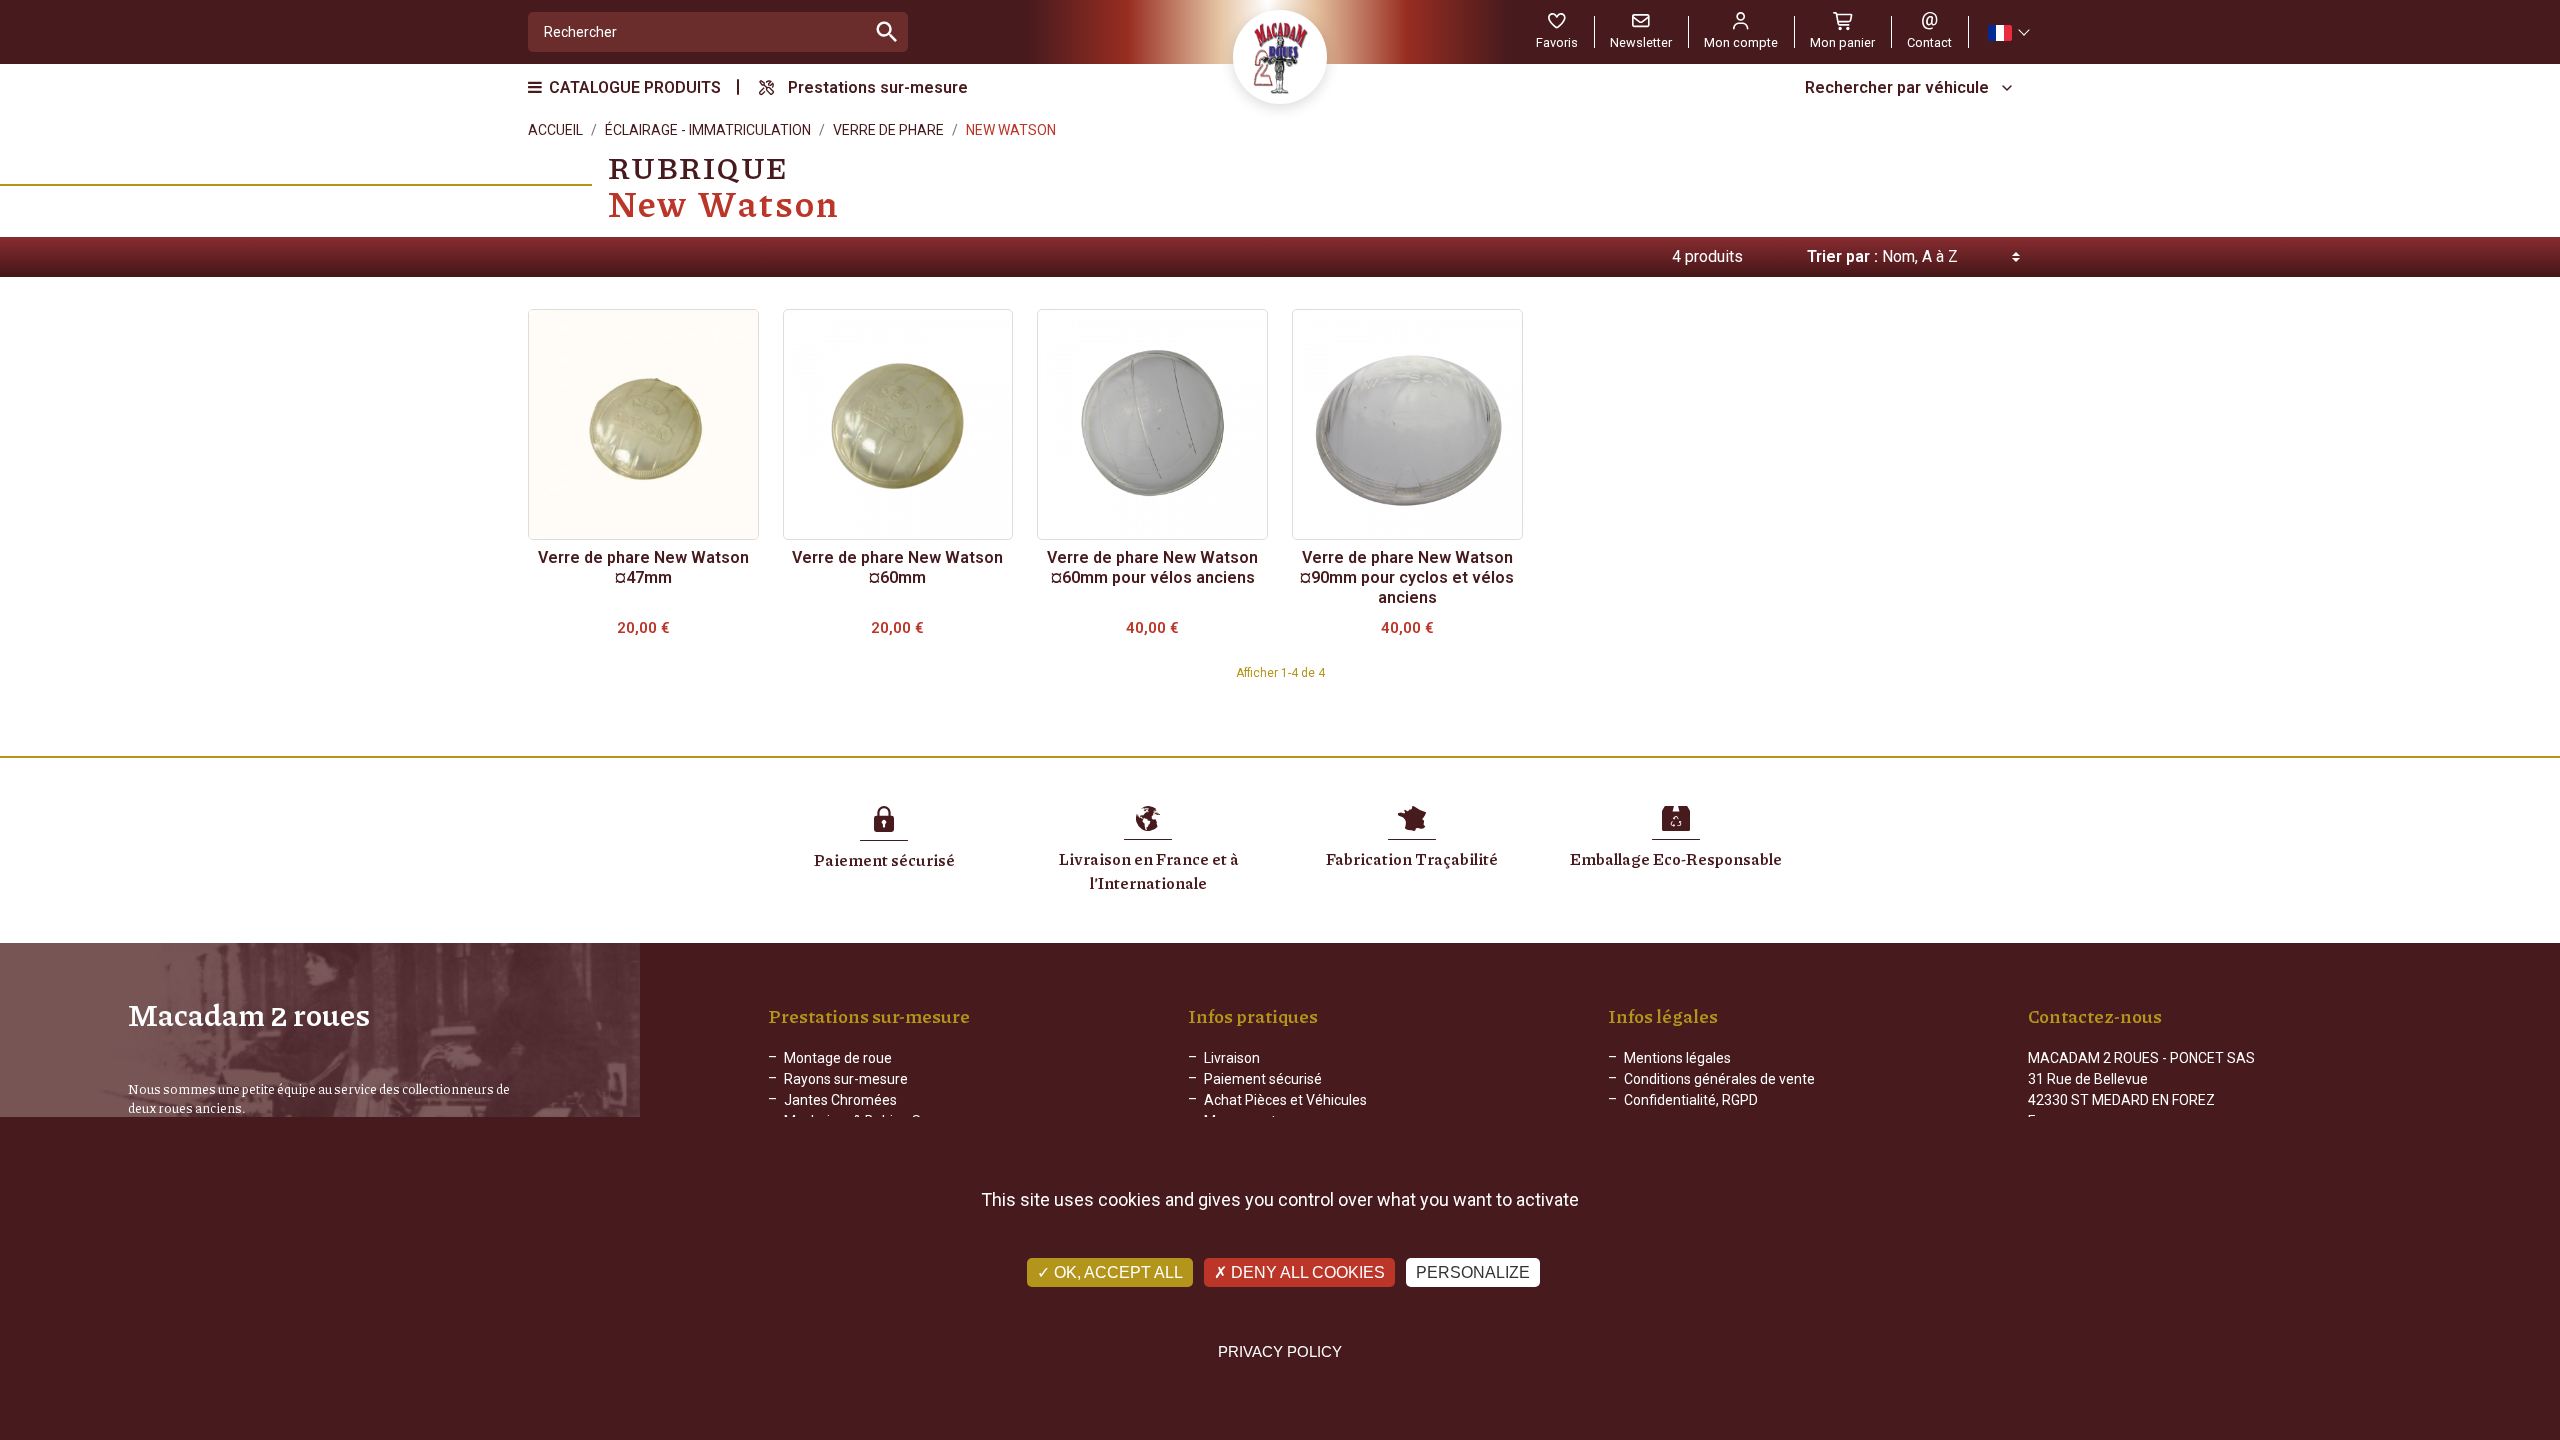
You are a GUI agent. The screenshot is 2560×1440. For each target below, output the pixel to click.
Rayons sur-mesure (846, 1079)
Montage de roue (838, 1058)
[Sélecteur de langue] (2008, 32)
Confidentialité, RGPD (1691, 1100)
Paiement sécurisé (1263, 1079)
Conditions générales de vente (1719, 1079)
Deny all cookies (1306, 1272)
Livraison (1232, 1058)
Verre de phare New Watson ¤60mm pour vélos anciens (1152, 567)
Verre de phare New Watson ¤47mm (643, 567)
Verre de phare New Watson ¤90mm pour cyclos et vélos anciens (1407, 577)
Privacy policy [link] (1280, 1351)
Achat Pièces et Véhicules (1285, 1100)
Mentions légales (1677, 1058)
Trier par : (1842, 256)
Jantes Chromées (840, 1100)
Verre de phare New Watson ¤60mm (897, 567)
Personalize (1473, 1272)
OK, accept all (1116, 1272)
